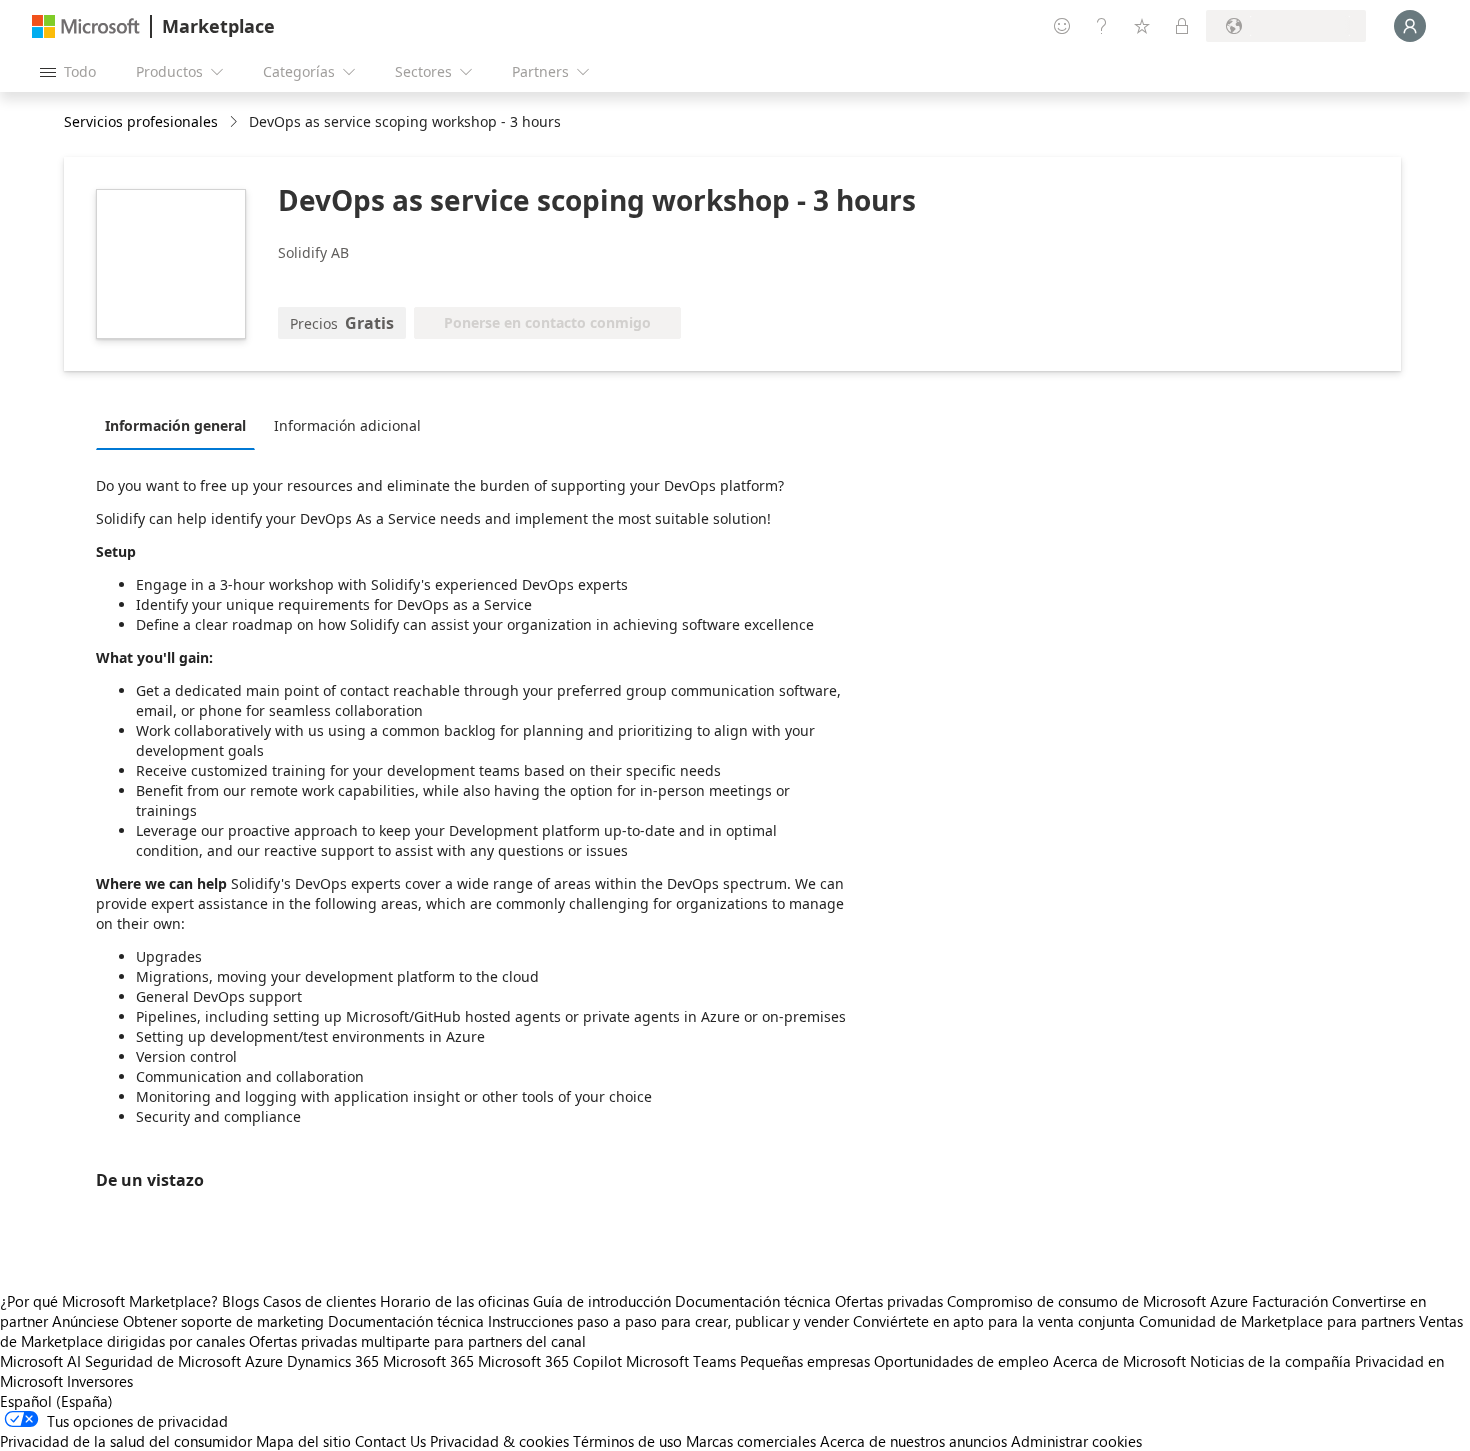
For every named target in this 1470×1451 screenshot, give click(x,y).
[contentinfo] (235, 122)
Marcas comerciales (751, 1441)
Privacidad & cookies (499, 1441)
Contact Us (390, 1441)
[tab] (180, 425)
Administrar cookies (1076, 1441)
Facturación (1290, 1301)
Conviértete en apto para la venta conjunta (994, 1321)
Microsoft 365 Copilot (550, 1361)
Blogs (240, 1301)
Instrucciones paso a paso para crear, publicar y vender (668, 1321)
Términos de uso (627, 1441)
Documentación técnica (753, 1301)
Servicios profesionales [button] (141, 121)
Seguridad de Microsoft (163, 1361)
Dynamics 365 (333, 1361)
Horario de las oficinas (454, 1301)
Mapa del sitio (303, 1441)
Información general (175, 425)
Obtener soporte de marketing (223, 1321)
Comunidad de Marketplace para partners (1277, 1321)
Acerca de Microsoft (1119, 1361)
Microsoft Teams (681, 1361)
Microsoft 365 (428, 1361)
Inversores (100, 1381)
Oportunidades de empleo (961, 1361)
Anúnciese (85, 1321)
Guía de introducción (602, 1301)
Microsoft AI (40, 1361)
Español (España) (56, 1401)
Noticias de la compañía (1270, 1361)
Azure (264, 1361)
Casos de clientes (319, 1301)
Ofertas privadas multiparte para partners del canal (417, 1341)
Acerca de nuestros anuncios (913, 1441)
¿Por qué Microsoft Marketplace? (109, 1301)
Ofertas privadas (889, 1301)
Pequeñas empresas (805, 1361)
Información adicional (347, 425)
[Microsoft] (86, 26)
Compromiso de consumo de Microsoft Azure (1099, 1301)
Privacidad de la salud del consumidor (126, 1441)
